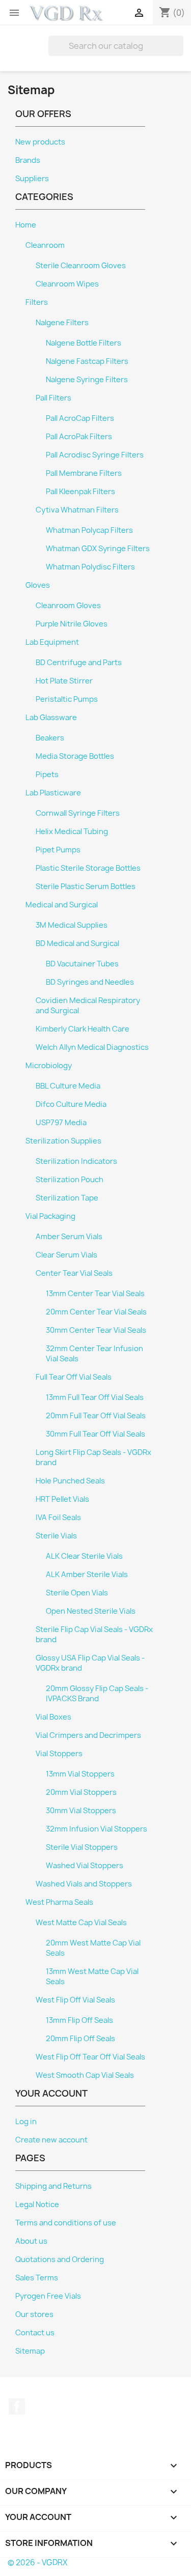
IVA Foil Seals (58, 1518)
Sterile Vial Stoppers (82, 1847)
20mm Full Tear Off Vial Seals (96, 1416)
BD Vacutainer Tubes (82, 964)
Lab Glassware (51, 718)
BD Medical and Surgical (77, 943)
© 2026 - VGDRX (37, 2563)
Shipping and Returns (53, 2186)
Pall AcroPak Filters (79, 437)
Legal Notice (37, 2205)
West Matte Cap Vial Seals (81, 1923)
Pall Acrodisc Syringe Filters (95, 455)
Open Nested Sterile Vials (91, 1611)
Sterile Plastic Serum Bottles (86, 886)
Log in (26, 2122)
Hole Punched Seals (70, 1481)
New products (40, 142)
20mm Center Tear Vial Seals (96, 1312)
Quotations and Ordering (60, 2259)
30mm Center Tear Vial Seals (96, 1330)
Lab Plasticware (53, 793)
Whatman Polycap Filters (89, 530)
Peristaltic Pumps (67, 699)
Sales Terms (37, 2278)
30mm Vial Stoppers (81, 1811)
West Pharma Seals (59, 1902)
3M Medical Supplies (72, 925)
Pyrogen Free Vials (48, 2296)
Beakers (50, 738)
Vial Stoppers (59, 1754)
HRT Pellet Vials (62, 1499)
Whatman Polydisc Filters (90, 567)
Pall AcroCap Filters (80, 418)
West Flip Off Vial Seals (75, 2000)
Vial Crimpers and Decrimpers (88, 1735)
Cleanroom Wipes (67, 284)
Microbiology (49, 1066)
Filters (37, 302)
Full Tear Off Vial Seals (74, 1377)
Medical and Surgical (62, 905)
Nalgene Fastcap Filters (87, 361)
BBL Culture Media (68, 1086)
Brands (28, 160)
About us (31, 2241)
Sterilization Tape (67, 1198)
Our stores (34, 2314)
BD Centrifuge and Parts (79, 663)
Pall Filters (53, 398)
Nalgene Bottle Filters (84, 343)
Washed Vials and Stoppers (84, 1884)
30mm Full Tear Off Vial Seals (95, 1434)
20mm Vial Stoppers (81, 1792)
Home (26, 225)
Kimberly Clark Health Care (83, 1029)
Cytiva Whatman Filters (77, 510)
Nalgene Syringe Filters (87, 380)
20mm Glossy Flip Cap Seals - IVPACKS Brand (97, 1694)
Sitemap (30, 2351)
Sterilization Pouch (70, 1180)
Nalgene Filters (62, 323)
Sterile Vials (56, 1536)
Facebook (17, 2407)
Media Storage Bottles (75, 756)
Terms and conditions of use (66, 2223)
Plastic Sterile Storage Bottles (88, 868)
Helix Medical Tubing (72, 832)
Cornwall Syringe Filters (78, 813)
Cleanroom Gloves (68, 606)
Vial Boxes (53, 1717)
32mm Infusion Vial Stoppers (97, 1829)
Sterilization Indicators (76, 1161)
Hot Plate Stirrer (64, 681)
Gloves (38, 585)
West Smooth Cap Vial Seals (85, 2075)
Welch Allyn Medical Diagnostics (92, 1047)
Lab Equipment (52, 642)
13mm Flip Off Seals (79, 2020)
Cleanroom (45, 245)
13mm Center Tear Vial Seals (95, 1294)
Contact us (35, 2333)
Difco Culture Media (71, 1104)
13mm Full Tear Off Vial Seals (95, 1397)
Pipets (47, 775)
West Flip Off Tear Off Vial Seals (90, 2057)
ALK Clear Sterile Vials (84, 1556)
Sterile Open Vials (77, 1593)
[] (179, 53)
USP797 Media (61, 1123)
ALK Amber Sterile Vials (87, 1575)
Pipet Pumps (58, 850)
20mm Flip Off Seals (80, 2039)
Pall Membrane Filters (84, 473)
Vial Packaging (50, 1216)
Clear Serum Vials (66, 1255)
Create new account (51, 2140)
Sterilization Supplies (63, 1141)
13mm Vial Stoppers (80, 1774)
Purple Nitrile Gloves (72, 624)
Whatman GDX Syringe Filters (98, 549)
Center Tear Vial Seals (74, 1273)
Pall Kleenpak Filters (80, 492)
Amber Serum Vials (69, 1237)
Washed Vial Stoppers (85, 1866)
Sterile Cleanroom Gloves (81, 266)
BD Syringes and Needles (90, 982)
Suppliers (32, 179)
